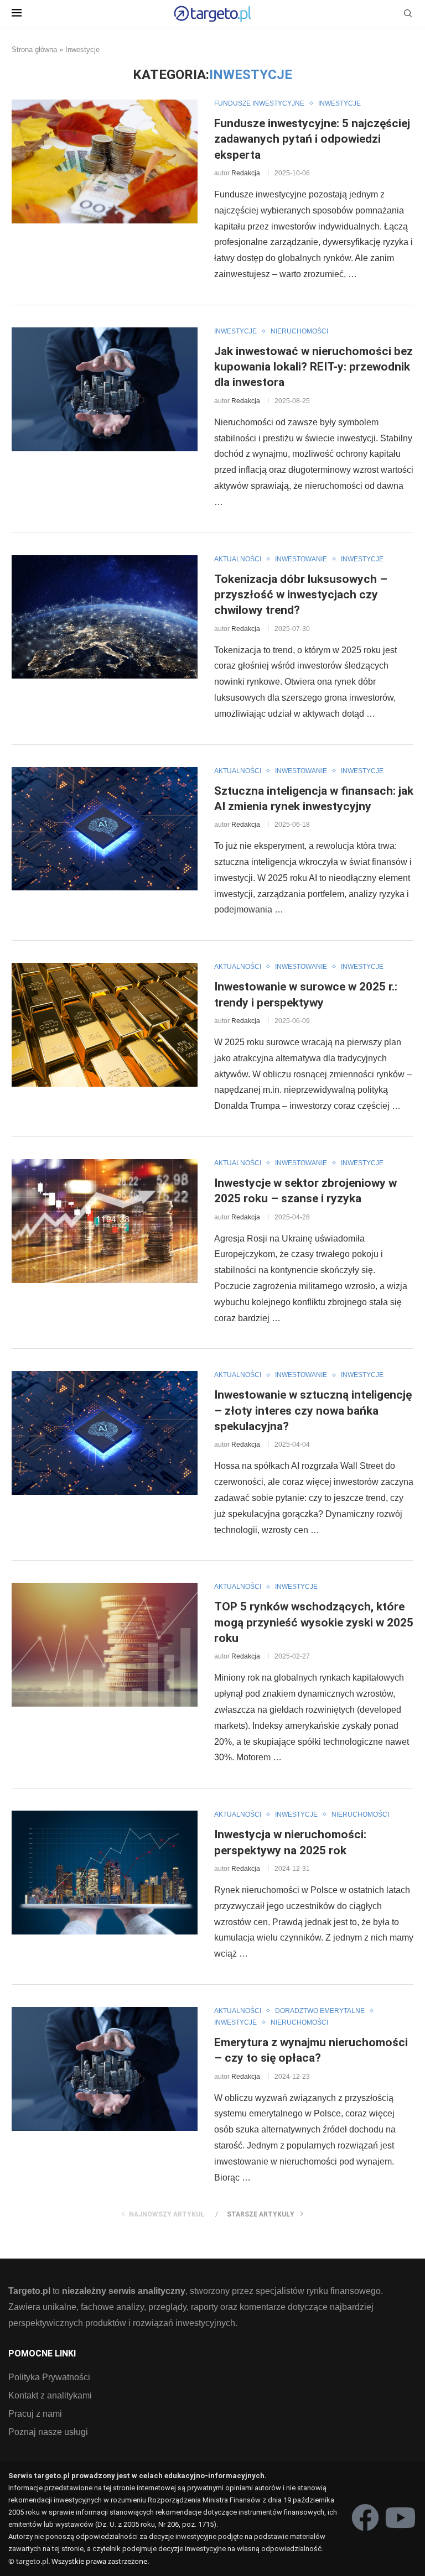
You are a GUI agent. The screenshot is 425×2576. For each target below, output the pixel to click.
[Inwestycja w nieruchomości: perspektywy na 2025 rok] (105, 1873)
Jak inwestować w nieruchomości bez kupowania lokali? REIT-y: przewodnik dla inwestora (313, 367)
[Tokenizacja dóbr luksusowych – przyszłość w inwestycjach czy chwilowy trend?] (105, 617)
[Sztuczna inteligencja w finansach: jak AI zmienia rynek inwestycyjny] (105, 829)
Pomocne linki (42, 2354)
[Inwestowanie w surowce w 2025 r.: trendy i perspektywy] (105, 1025)
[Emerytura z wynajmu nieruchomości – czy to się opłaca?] (105, 2069)
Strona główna (34, 49)
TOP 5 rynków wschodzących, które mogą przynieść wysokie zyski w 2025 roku (314, 1622)
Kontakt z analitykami (50, 2396)
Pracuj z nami (35, 2414)
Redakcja (246, 173)
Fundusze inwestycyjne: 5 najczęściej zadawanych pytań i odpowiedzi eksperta (312, 139)
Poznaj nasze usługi (48, 2432)
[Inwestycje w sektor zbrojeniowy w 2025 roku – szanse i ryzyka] (105, 1221)
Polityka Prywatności (49, 2377)
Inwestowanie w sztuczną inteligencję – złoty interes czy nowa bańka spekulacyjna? (313, 1410)
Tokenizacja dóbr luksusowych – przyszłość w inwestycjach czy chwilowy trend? (301, 595)
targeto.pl (32, 2561)
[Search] (408, 14)
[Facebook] (365, 2517)
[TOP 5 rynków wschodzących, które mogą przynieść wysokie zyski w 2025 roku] (105, 1645)
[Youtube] (400, 2517)
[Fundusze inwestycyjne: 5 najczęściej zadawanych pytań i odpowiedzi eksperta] (105, 161)
